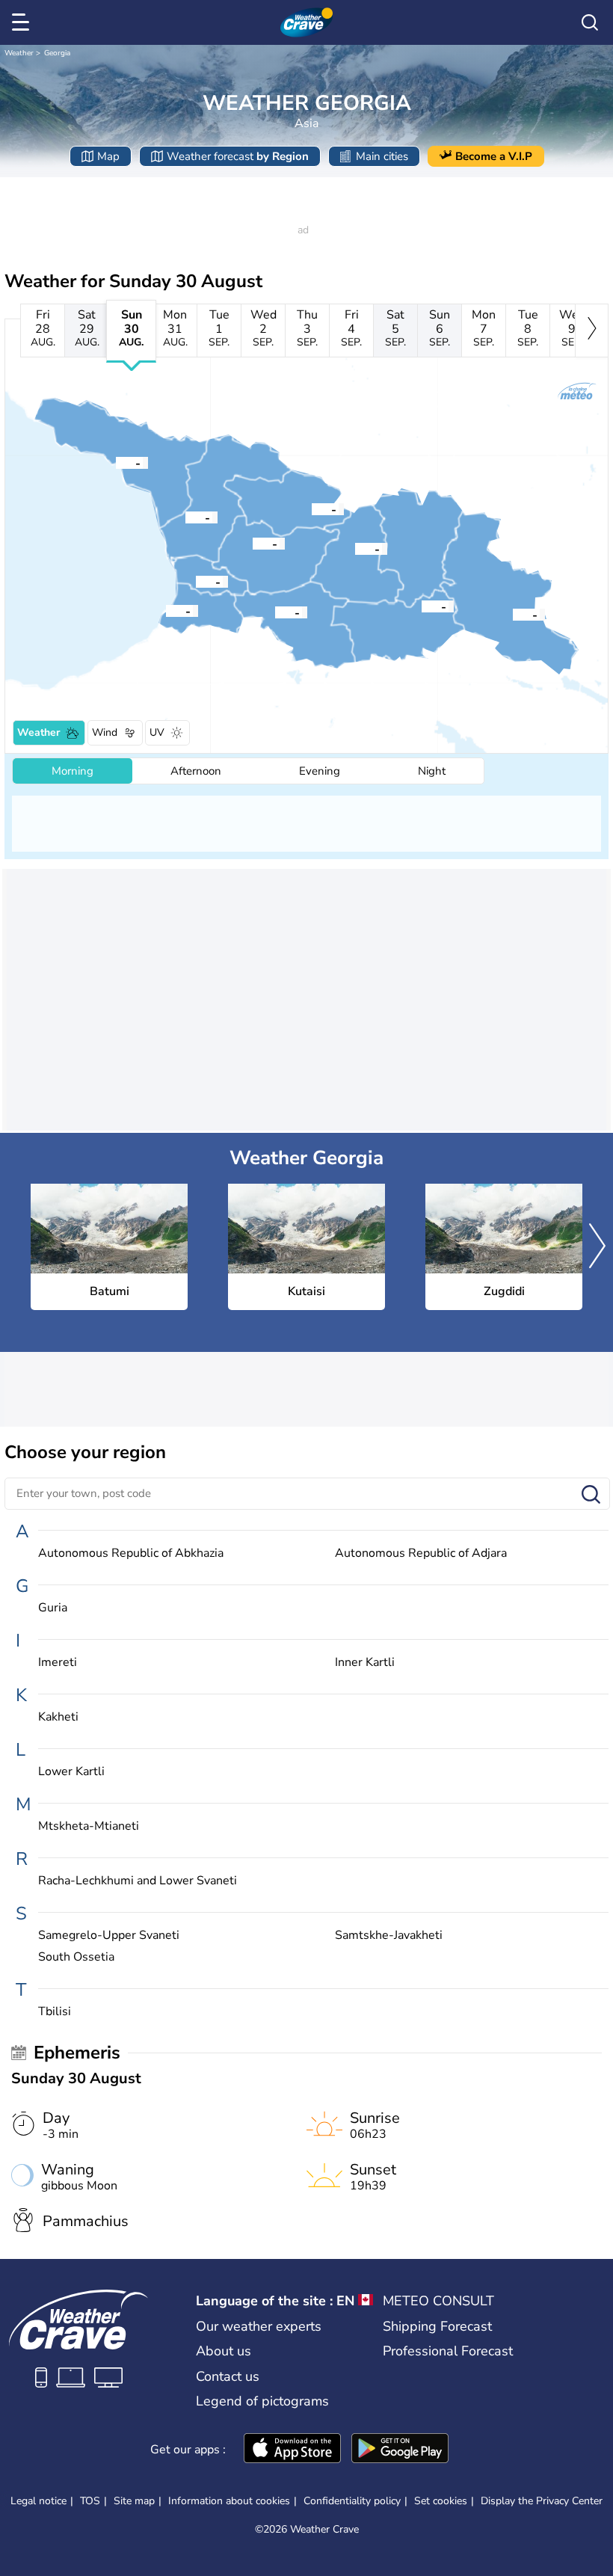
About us (224, 2351)
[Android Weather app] (400, 2450)
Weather (19, 53)
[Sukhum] (116, 462)
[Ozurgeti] (196, 581)
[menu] (23, 22)
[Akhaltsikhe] (275, 612)
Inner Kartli (365, 1663)
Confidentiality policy (352, 2501)
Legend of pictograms (262, 2401)
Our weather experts (259, 2326)
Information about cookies (229, 2501)
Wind (105, 732)
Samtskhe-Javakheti (389, 1936)
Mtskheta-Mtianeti (89, 1826)
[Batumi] (166, 610)
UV (157, 732)
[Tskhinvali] (355, 548)
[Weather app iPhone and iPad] (292, 2450)
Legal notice (38, 2501)
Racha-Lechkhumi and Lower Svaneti (138, 1881)
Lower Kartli (71, 1772)
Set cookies (441, 2501)
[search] (590, 22)
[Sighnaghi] (513, 614)
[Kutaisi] (253, 543)
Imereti (58, 1663)
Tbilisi (55, 2012)
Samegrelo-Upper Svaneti (109, 1936)
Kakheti (58, 1717)
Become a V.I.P (494, 156)
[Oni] (312, 508)
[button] (166, 610)
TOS (90, 2501)
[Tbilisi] (422, 606)
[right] (592, 331)
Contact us (228, 2376)
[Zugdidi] (185, 517)
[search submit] (591, 1495)
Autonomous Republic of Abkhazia (131, 1553)
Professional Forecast (448, 2351)
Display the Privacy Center (542, 2501)
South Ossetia (76, 1957)
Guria (53, 1608)
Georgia (57, 53)
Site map (134, 2501)
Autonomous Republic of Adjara (421, 1553)
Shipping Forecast (437, 2326)
